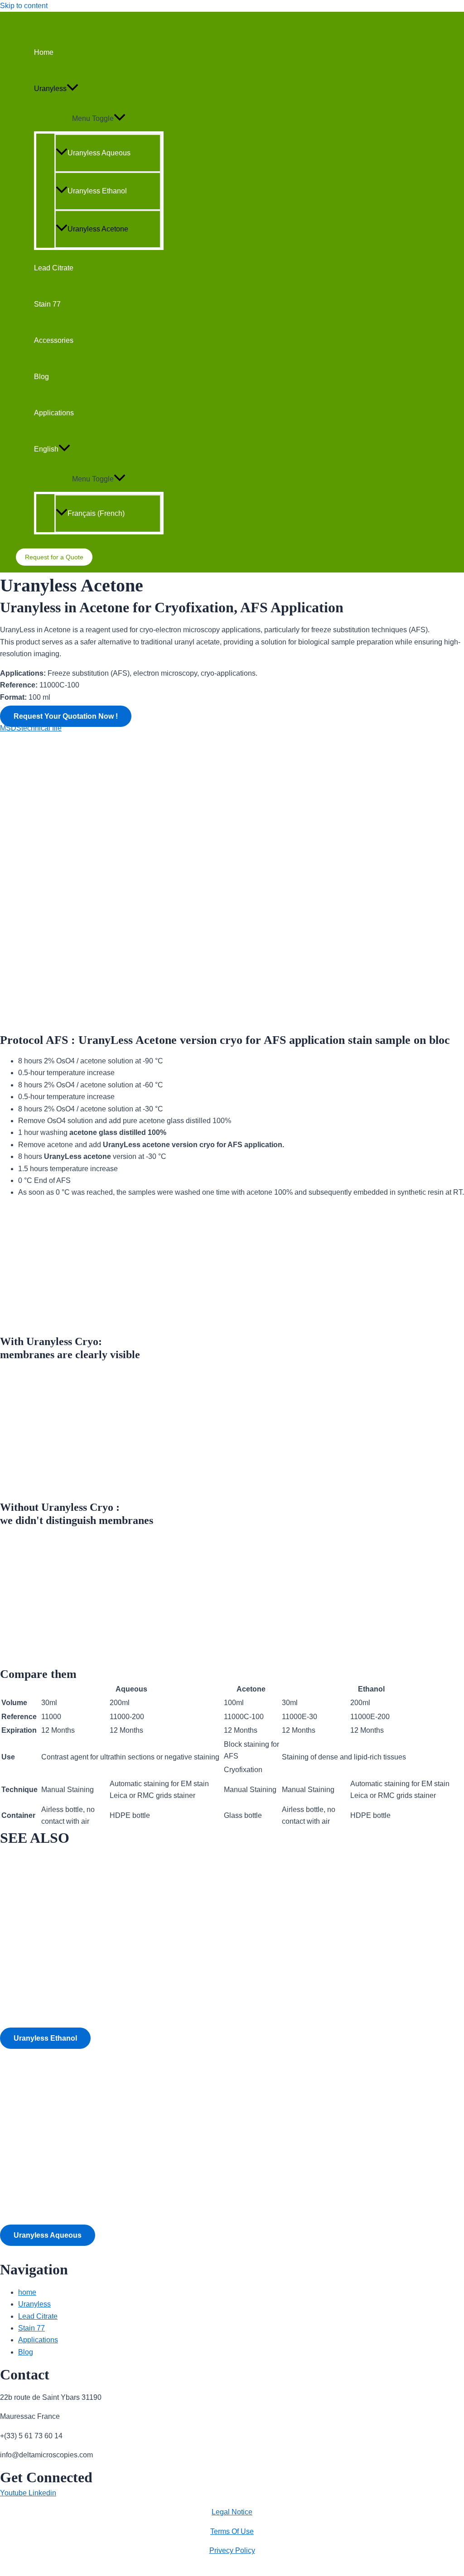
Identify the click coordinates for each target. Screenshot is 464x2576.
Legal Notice (232, 2512)
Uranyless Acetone (98, 229)
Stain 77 (47, 304)
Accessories (54, 340)
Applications (54, 413)
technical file (41, 728)
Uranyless (50, 89)
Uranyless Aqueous (99, 153)
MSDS (11, 728)
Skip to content (24, 6)
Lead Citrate (54, 268)
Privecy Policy (232, 2550)
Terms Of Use (232, 2531)
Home (44, 52)
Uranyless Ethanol (97, 191)
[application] (72, 89)
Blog (41, 377)
